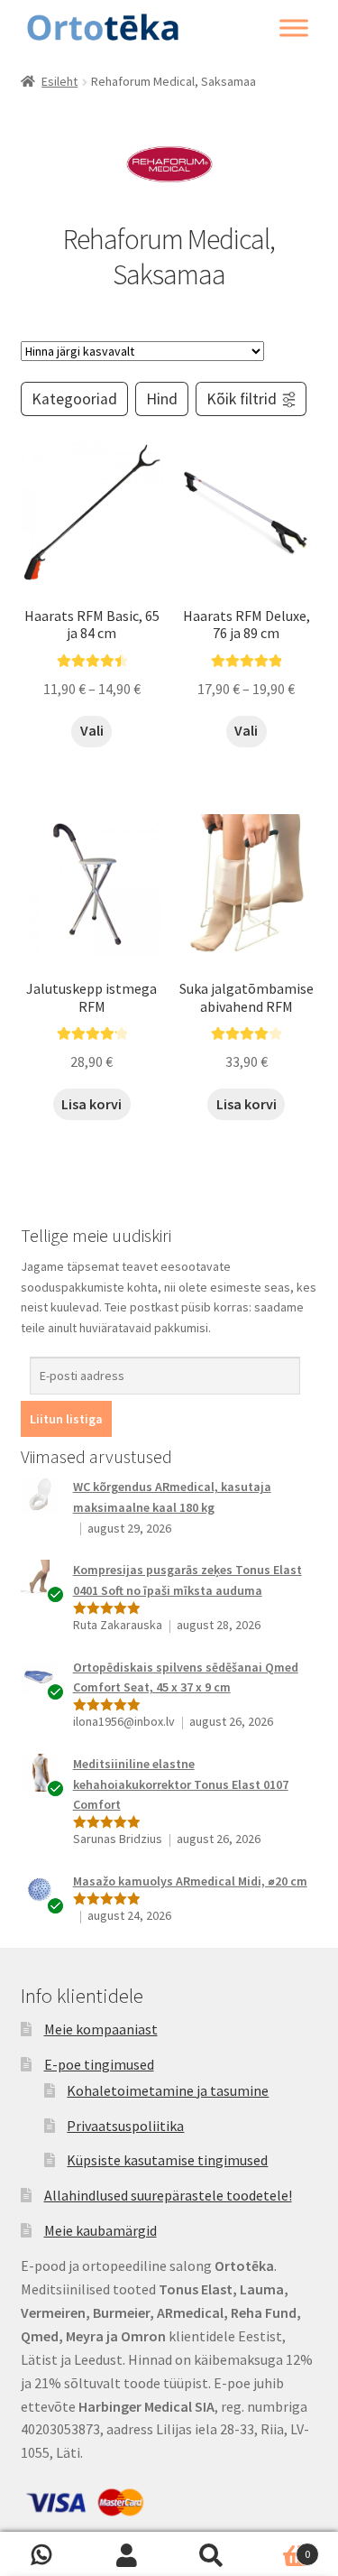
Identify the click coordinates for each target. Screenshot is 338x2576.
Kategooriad (74, 399)
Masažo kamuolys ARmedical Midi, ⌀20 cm (190, 1881)
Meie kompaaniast (101, 2029)
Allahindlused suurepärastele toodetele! (168, 2195)
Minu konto (127, 2554)
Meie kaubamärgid (100, 2230)
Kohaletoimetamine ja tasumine (168, 2090)
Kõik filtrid (242, 399)
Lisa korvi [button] (91, 1104)
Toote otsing (212, 2554)
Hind (162, 399)
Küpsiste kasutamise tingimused (167, 2160)
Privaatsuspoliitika (125, 2126)
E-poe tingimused (99, 2064)
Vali (92, 730)
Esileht (59, 81)
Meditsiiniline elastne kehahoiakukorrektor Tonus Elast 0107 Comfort (181, 1784)
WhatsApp (42, 2554)
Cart (282, 2548)
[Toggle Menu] (294, 28)
